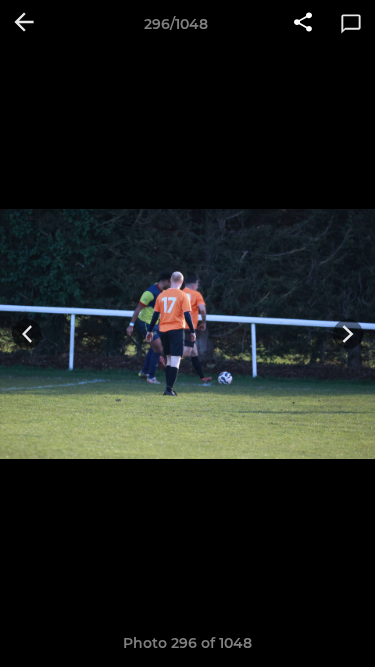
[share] (303, 24)
